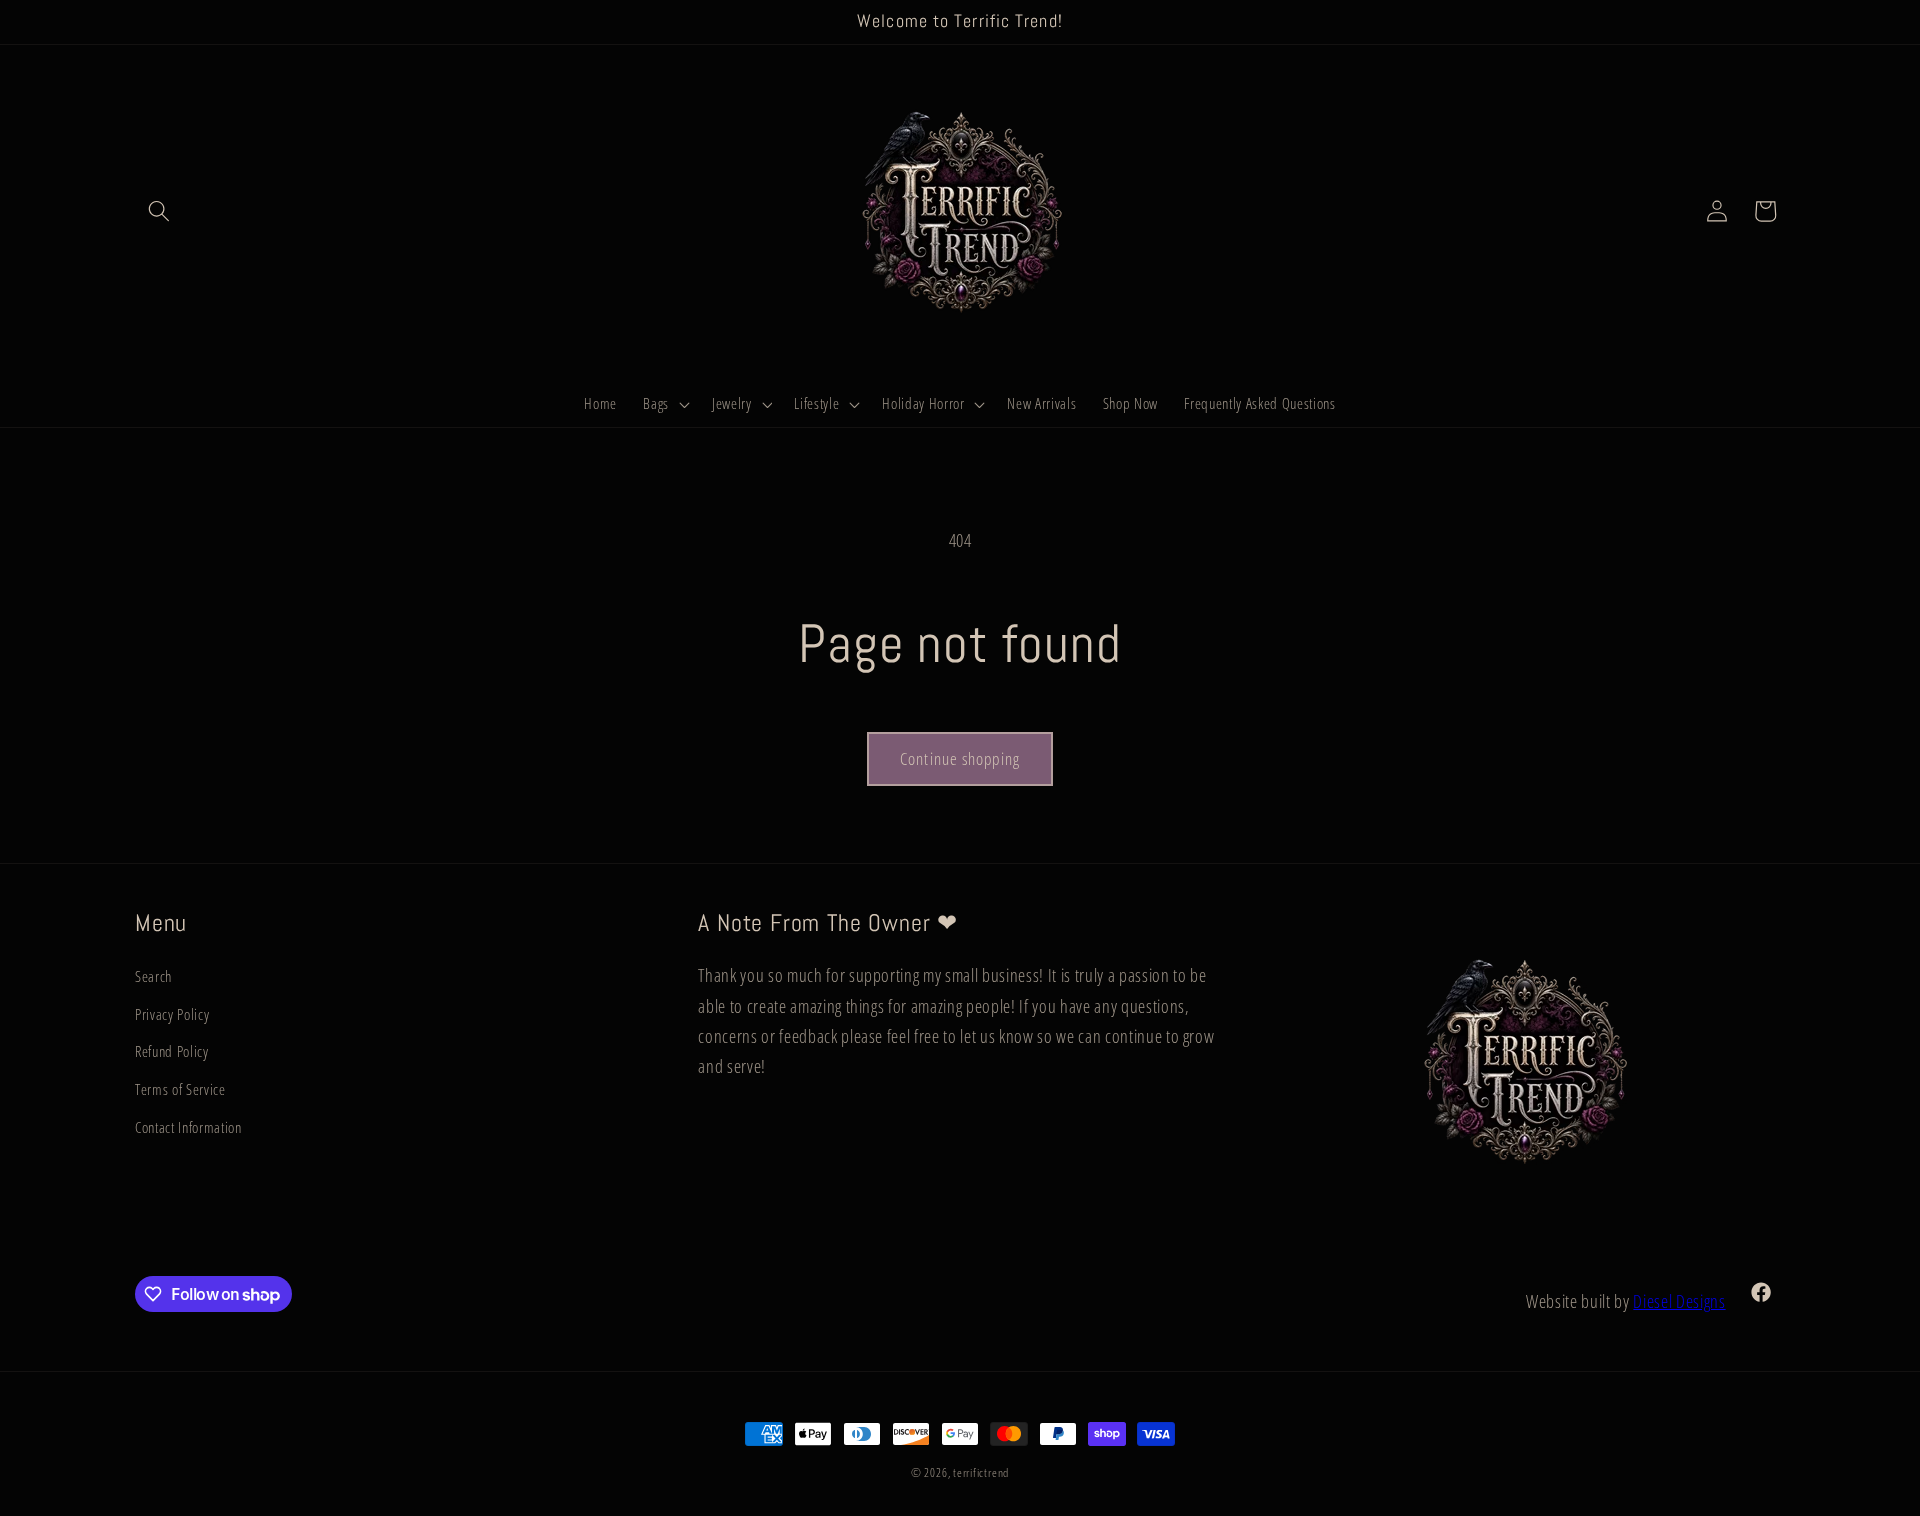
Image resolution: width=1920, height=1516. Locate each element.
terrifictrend (981, 1472)
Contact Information (188, 1127)
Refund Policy (172, 1051)
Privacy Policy (172, 1014)
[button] (159, 211)
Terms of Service (180, 1089)
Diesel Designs (1679, 1301)
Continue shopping (960, 758)
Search (153, 976)
